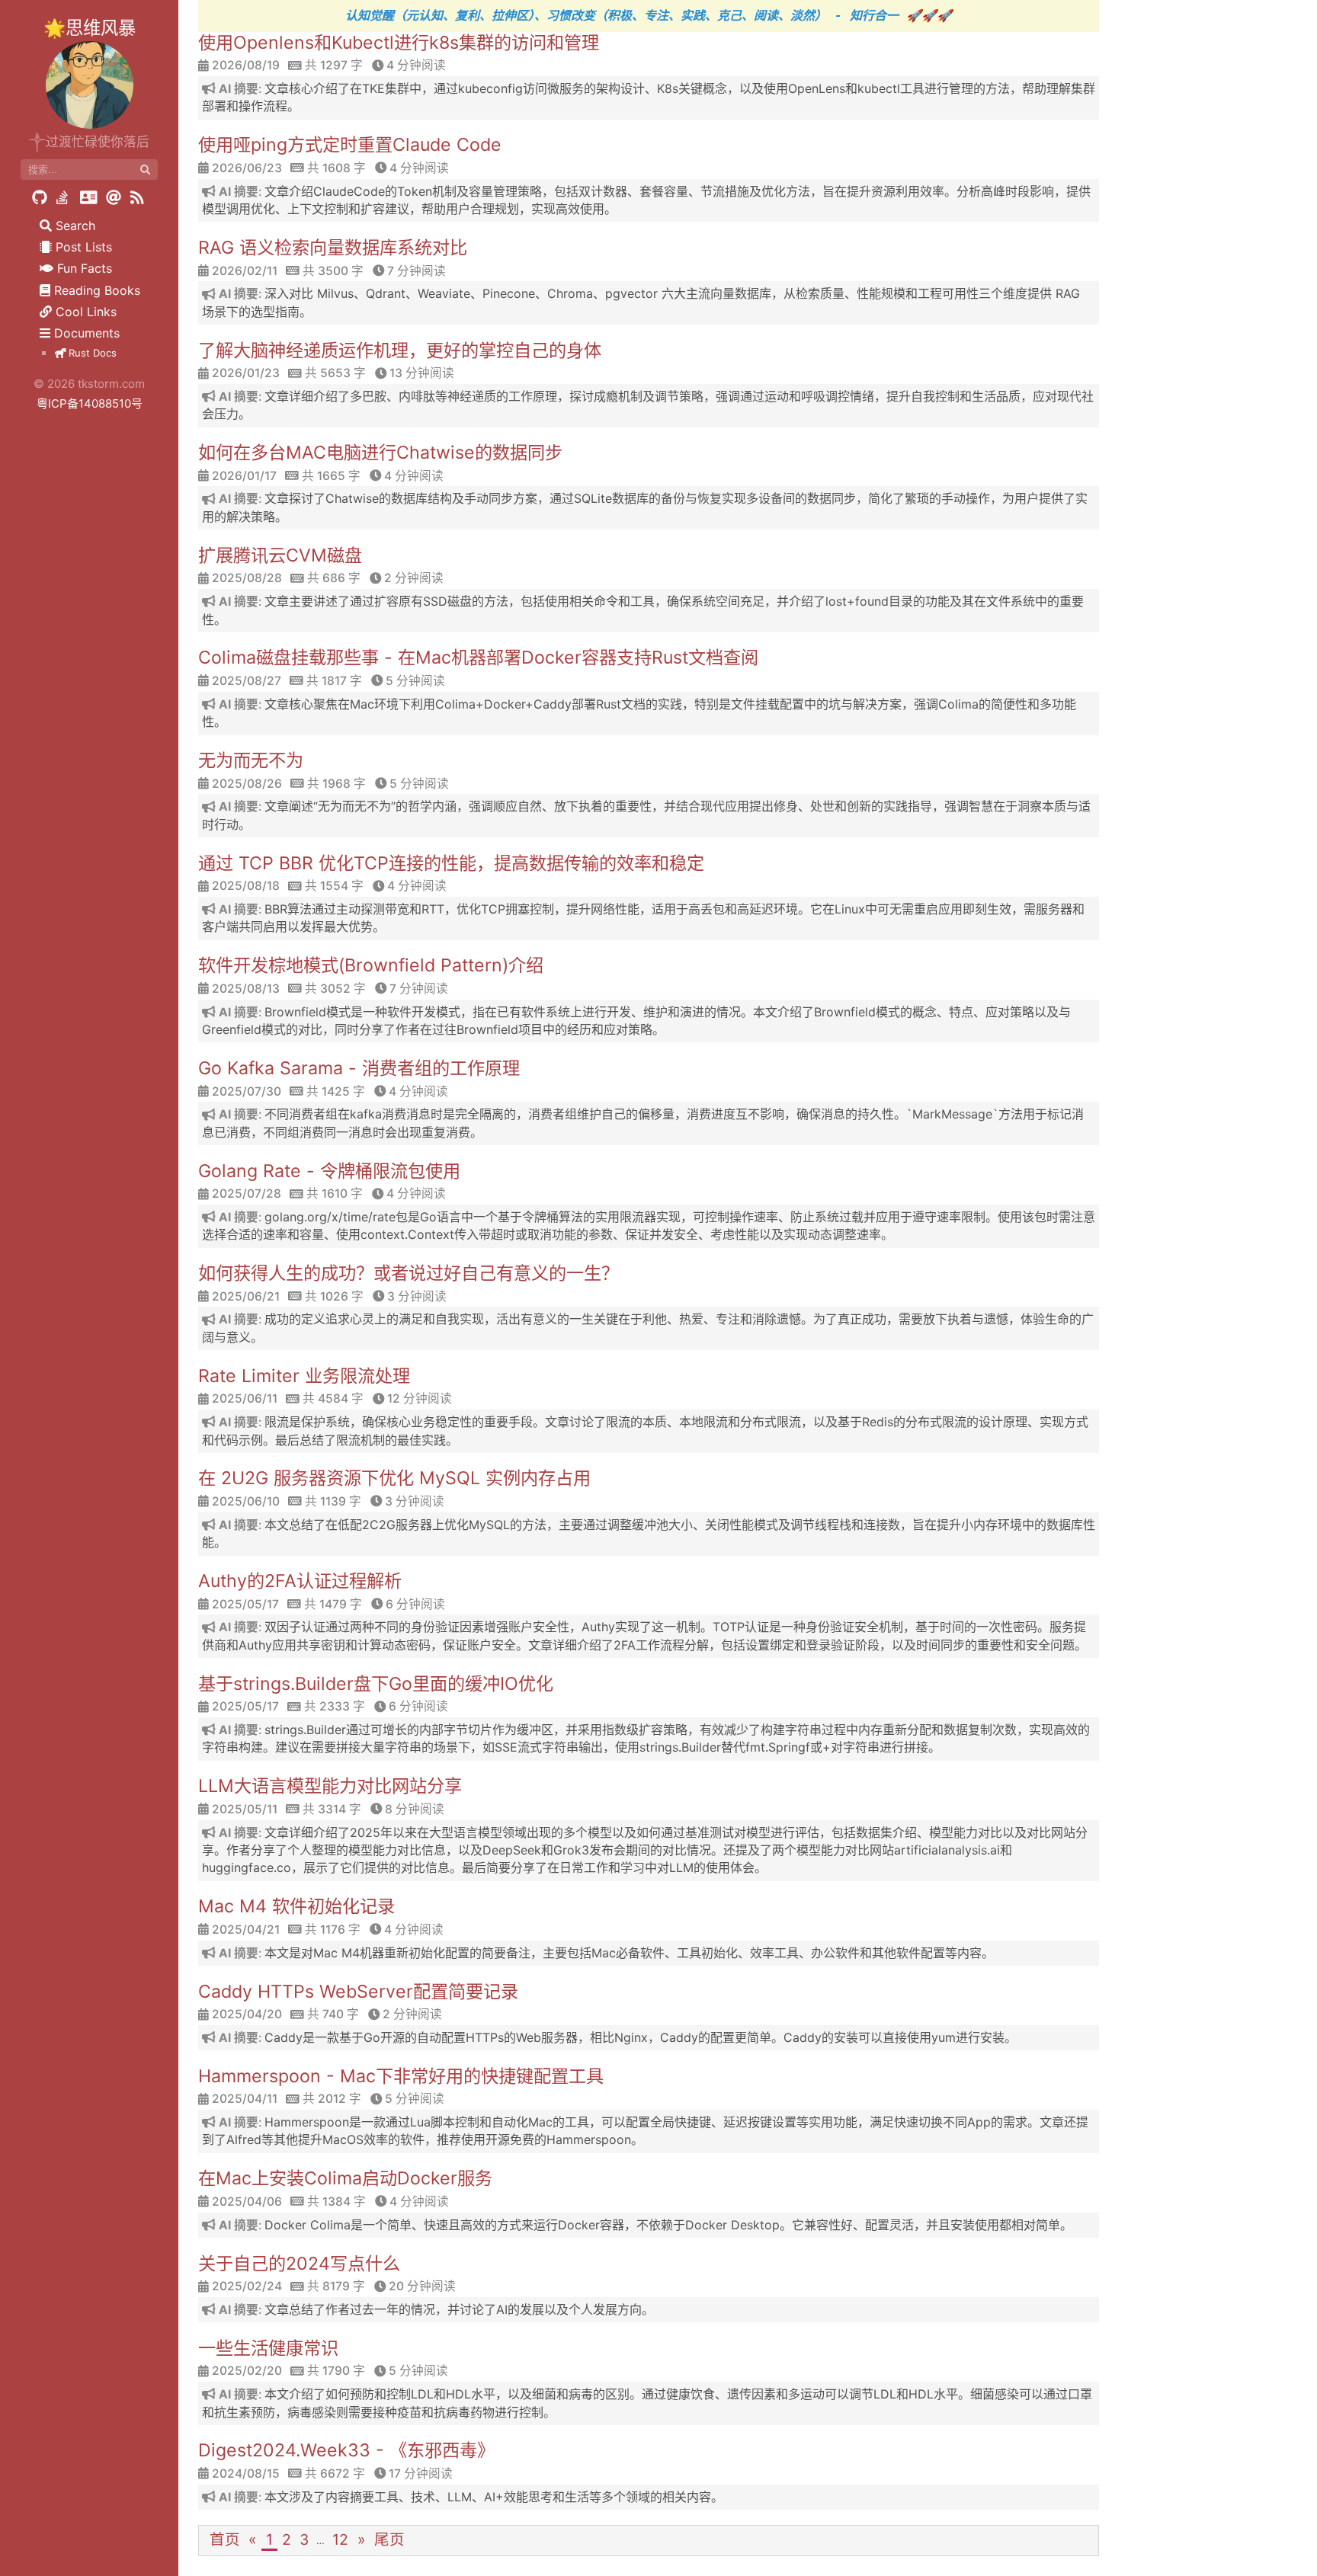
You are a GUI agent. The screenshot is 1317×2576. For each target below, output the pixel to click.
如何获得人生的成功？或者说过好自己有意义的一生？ (409, 1273)
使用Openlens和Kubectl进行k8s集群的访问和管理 (399, 43)
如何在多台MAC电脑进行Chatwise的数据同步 (380, 453)
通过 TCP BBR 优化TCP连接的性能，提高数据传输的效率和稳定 (451, 863)
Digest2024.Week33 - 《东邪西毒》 (346, 2450)
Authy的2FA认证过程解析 (300, 1581)
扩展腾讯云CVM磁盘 (280, 555)
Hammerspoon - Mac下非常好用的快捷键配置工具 (401, 2076)
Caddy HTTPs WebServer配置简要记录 (358, 1992)
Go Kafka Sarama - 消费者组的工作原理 (359, 1068)
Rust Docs (91, 353)
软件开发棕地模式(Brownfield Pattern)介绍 (371, 965)
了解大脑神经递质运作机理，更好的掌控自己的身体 (400, 350)
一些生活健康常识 (268, 2348)
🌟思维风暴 (90, 28)
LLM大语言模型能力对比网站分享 (330, 1786)
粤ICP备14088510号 (90, 403)
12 (340, 2539)
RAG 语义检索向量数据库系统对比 (333, 248)
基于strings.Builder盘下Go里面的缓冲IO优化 (376, 1684)
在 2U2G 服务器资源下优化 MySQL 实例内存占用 (394, 1478)
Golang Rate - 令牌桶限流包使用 (329, 1171)
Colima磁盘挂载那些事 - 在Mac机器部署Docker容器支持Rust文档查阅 (478, 658)
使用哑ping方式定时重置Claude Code (350, 145)
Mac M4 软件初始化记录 (296, 1906)
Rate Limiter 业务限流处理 (304, 1376)
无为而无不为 (251, 760)
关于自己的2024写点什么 (299, 2264)
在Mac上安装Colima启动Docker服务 (345, 2178)
